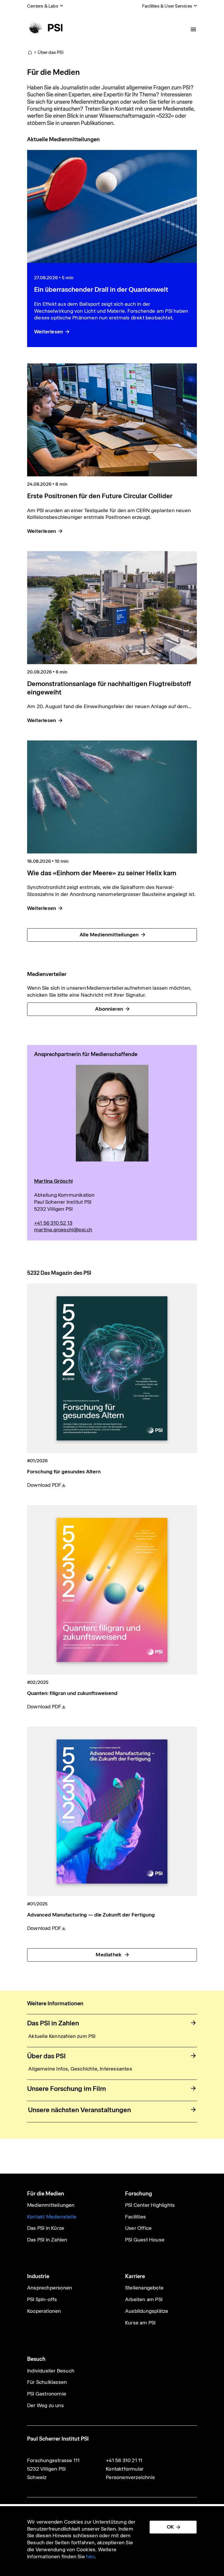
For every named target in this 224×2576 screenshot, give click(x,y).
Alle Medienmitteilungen (109, 935)
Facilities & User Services (167, 6)
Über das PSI (50, 52)
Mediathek (109, 1955)
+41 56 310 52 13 (53, 1223)
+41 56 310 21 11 (124, 2460)
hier (90, 2556)
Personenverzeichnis (130, 2477)
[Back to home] (45, 28)
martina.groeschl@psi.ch (63, 1230)
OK (170, 2527)
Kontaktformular (125, 2469)
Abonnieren (109, 1009)
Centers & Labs (43, 6)
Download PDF (44, 1485)
